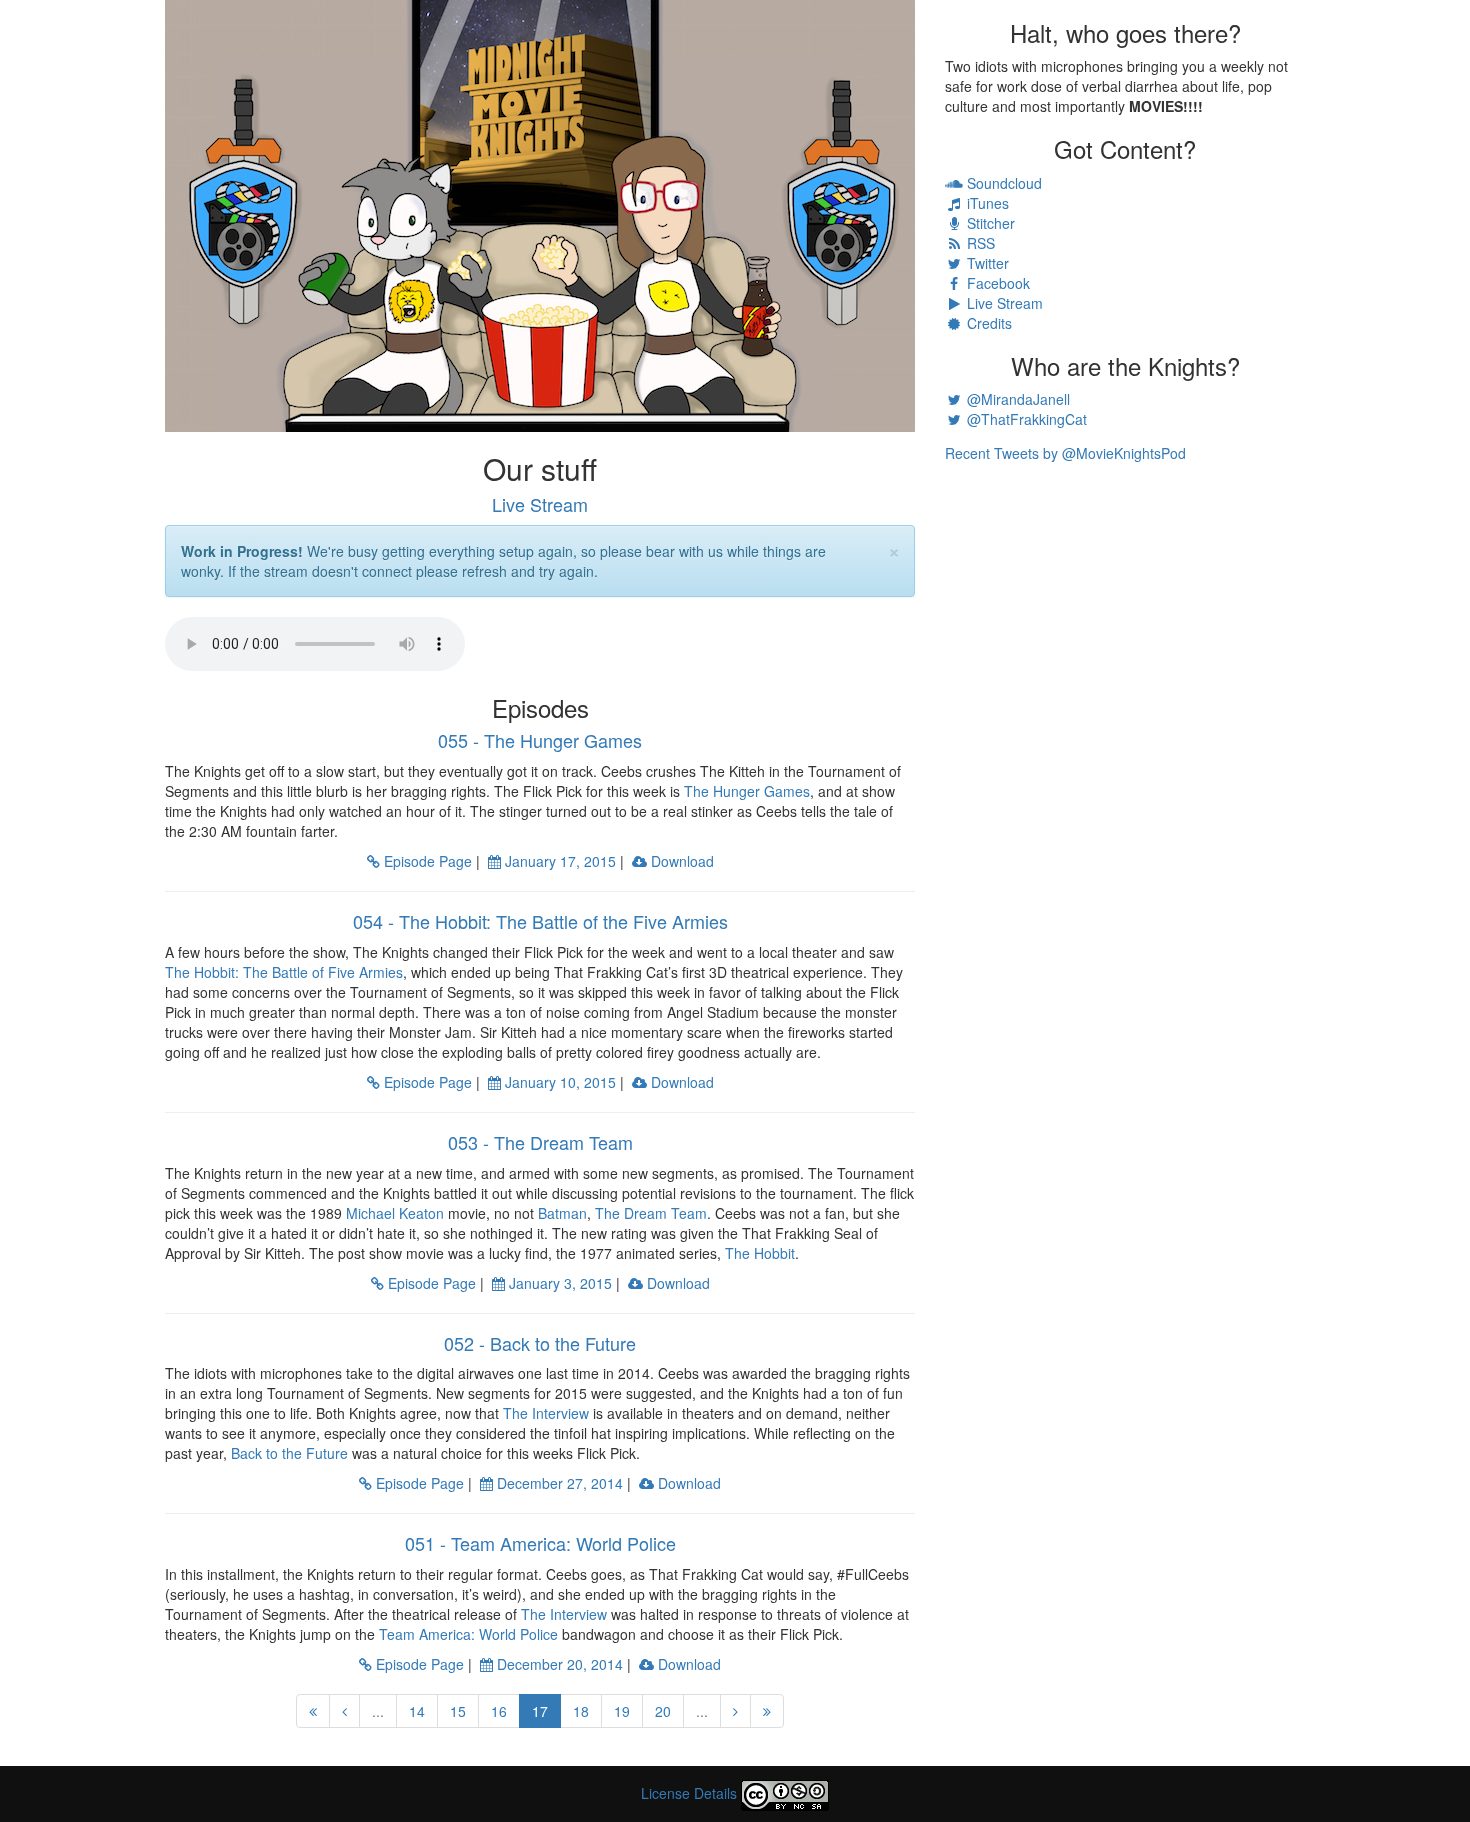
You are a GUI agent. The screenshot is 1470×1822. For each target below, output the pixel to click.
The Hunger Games (747, 791)
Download (680, 861)
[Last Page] (767, 1711)
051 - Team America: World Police (540, 1543)
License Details (689, 1793)
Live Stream (540, 504)
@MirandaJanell (1016, 399)
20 (663, 1711)
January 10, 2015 (558, 1082)
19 (622, 1711)
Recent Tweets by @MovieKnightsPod (1065, 453)
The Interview (546, 1413)
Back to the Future (289, 1453)
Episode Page (426, 861)
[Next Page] (735, 1711)
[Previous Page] (344, 1711)
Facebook (996, 283)
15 (458, 1711)
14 (417, 1711)
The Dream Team (651, 1213)
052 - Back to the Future (540, 1343)
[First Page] (313, 1711)
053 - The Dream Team (540, 1142)
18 (581, 1711)
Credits (987, 323)
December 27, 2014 (558, 1483)
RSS (979, 243)
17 (546, 1710)
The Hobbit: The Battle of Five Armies (284, 972)
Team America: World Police (468, 1634)
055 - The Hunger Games (540, 740)
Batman (562, 1213)
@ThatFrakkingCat (1025, 419)
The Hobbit (760, 1253)
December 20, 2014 (558, 1664)
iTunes (986, 203)
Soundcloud (1002, 183)
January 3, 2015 (558, 1283)
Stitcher (989, 223)
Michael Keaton (395, 1213)
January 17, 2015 (558, 861)
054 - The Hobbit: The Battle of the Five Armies (540, 921)
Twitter (986, 263)
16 (499, 1711)
